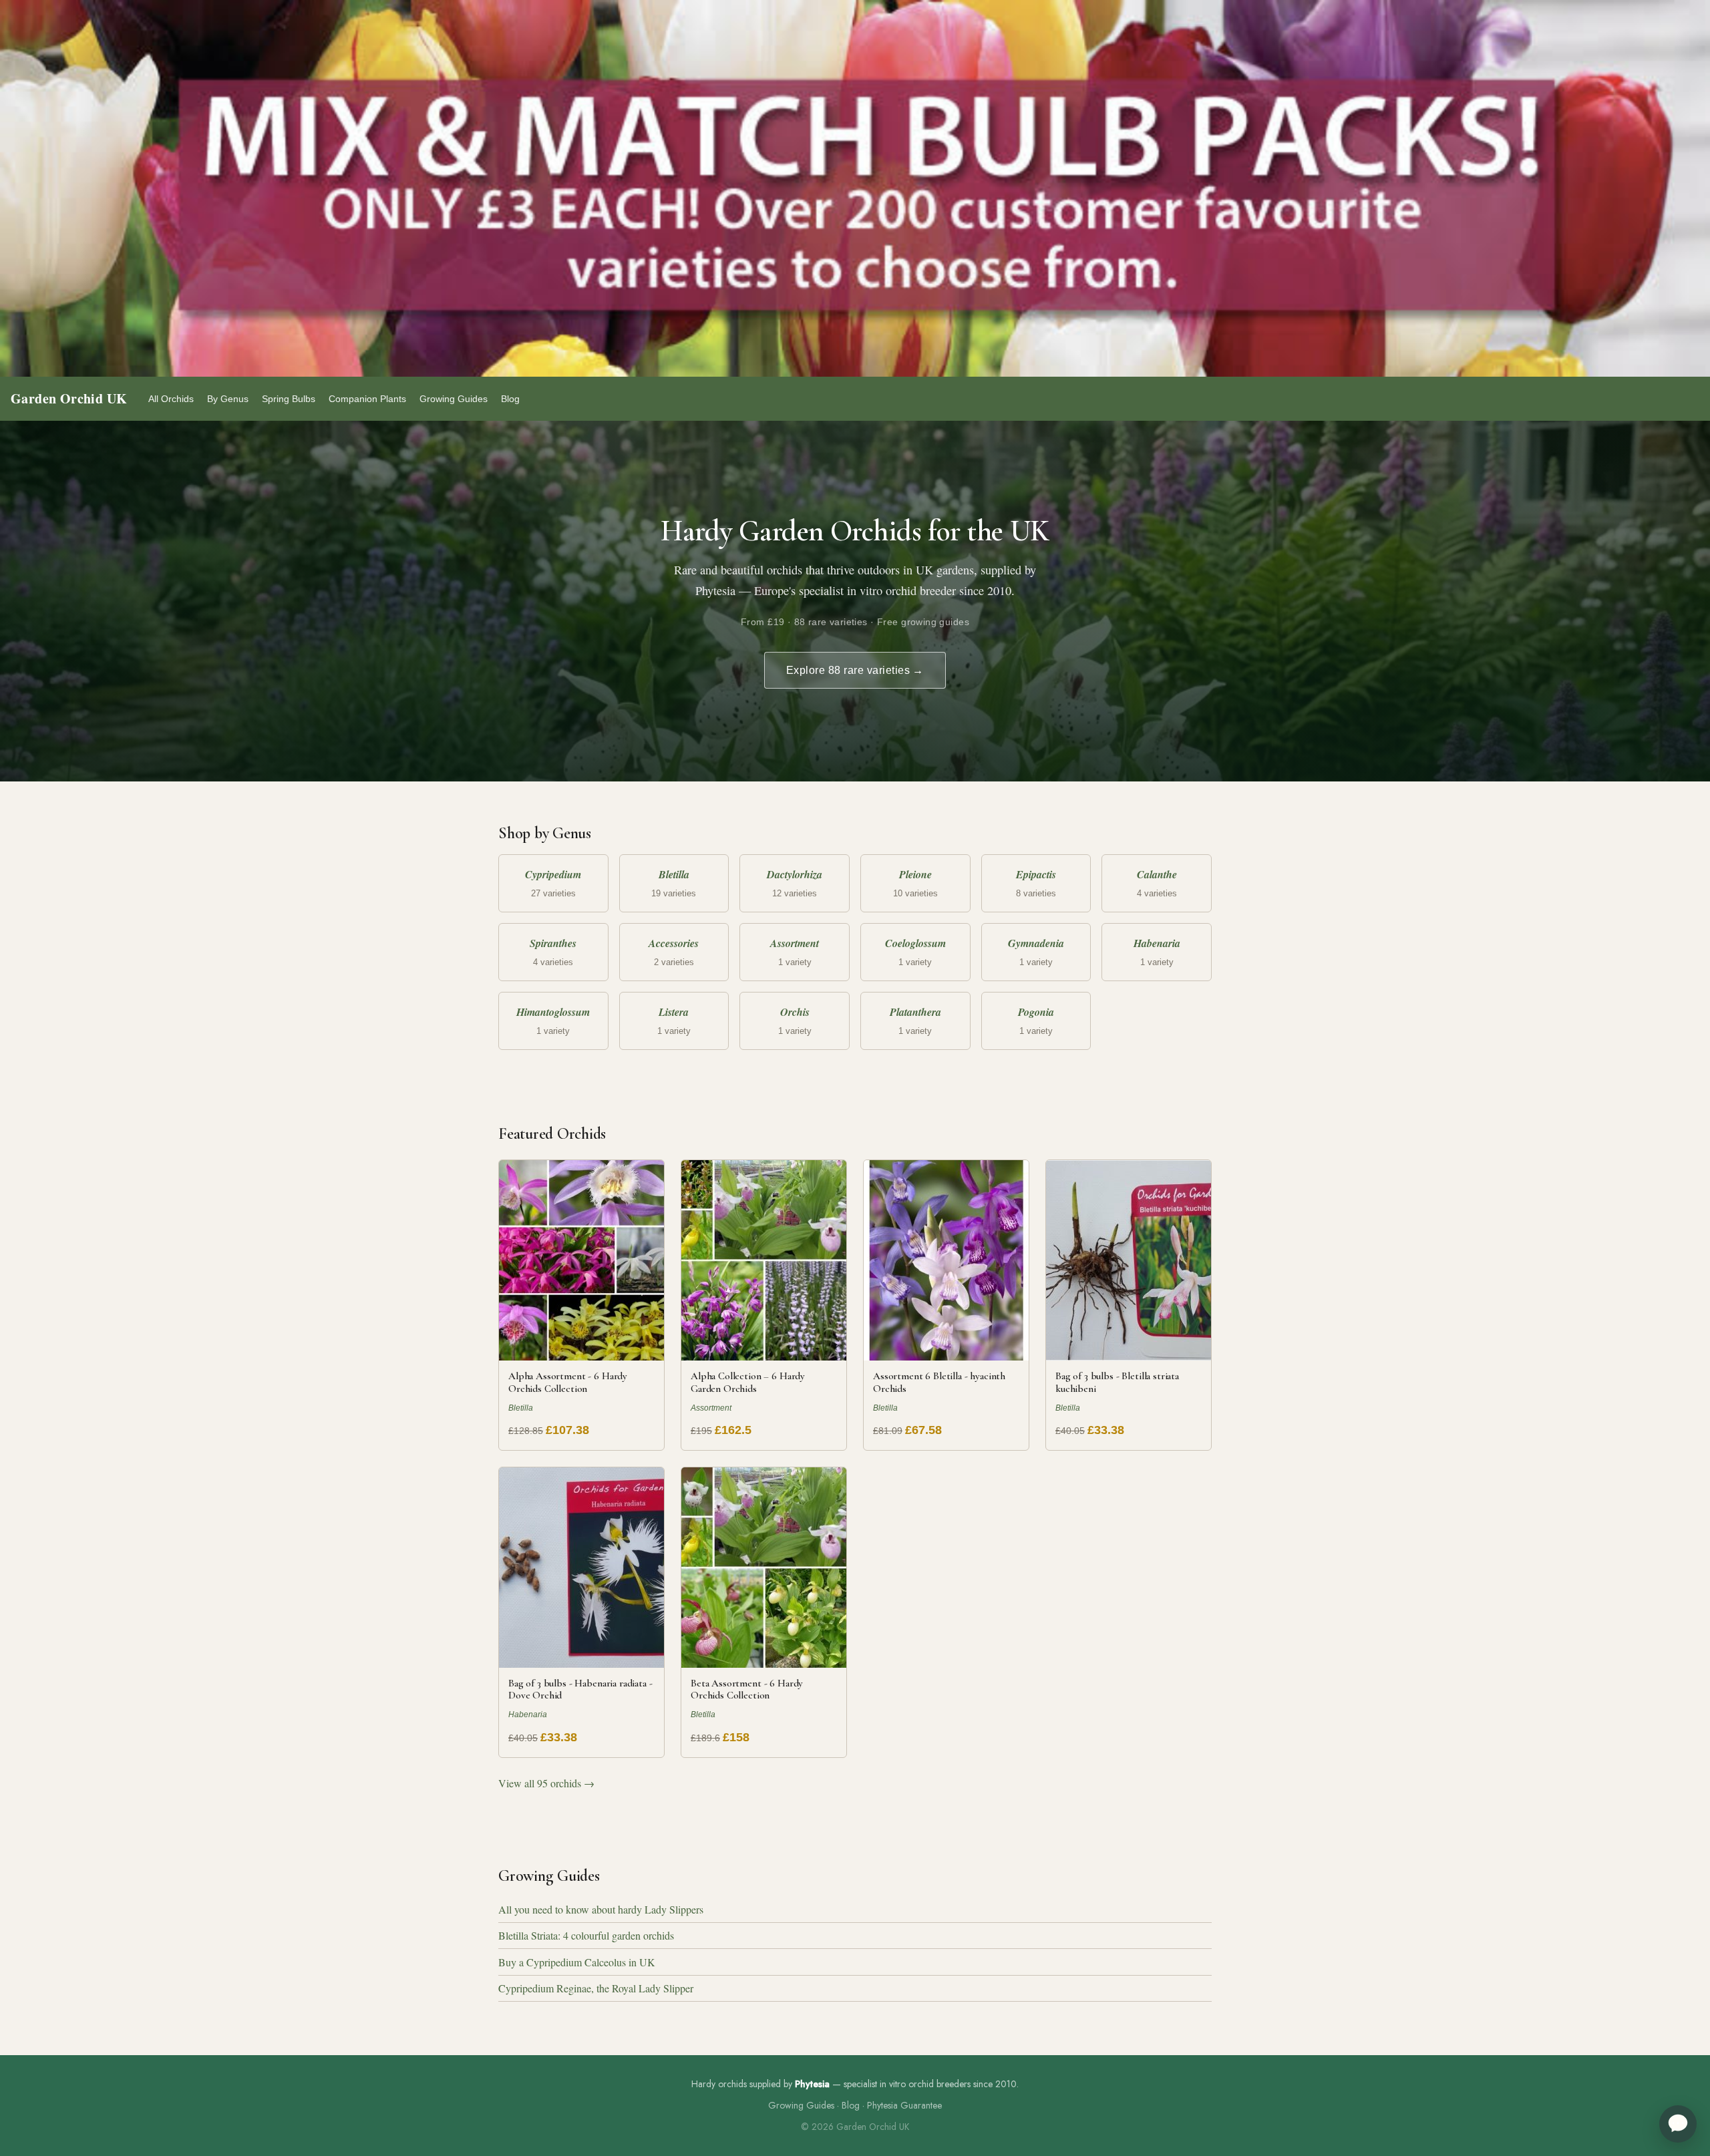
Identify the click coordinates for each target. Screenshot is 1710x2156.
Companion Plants (367, 399)
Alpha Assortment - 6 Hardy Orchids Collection (568, 1382)
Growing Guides (454, 399)
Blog (510, 399)
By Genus (228, 399)
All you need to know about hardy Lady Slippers (601, 1909)
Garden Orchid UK (69, 398)
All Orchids (171, 399)
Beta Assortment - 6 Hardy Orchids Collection (747, 1689)
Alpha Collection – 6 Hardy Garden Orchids (748, 1382)
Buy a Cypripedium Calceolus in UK (577, 1962)
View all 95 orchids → (546, 1783)
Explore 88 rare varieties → (855, 670)
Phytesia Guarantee (904, 2105)
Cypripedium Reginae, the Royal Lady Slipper (596, 1988)
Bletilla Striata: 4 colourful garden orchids (586, 1935)
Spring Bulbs (289, 399)
